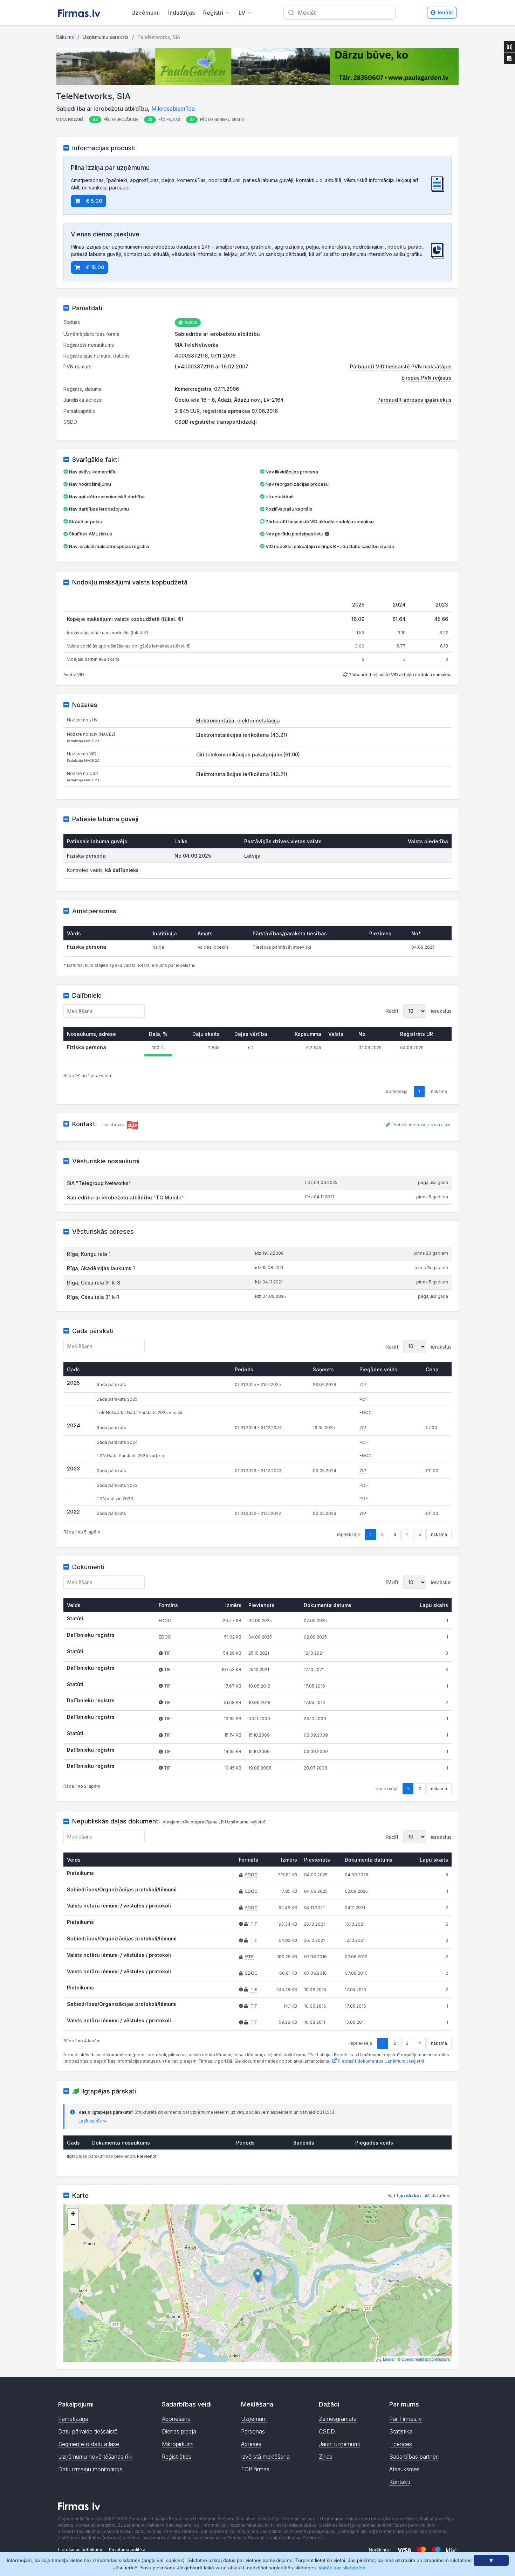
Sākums (65, 37)
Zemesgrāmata (338, 2419)
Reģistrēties (177, 2457)
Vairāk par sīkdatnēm (342, 2568)
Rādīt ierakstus (419, 1011)
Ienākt (445, 12)
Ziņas (326, 2457)
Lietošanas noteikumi (80, 2550)
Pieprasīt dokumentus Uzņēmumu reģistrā (380, 2061)
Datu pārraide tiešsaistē (88, 2431)
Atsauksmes (404, 2469)
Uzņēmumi (146, 13)
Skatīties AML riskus (91, 534)
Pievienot (147, 2156)
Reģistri (213, 13)
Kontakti (400, 2482)
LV (242, 13)
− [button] (73, 2224)
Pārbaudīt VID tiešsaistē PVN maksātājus (401, 366)
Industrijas (181, 13)
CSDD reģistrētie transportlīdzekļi (216, 422)
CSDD (327, 2431)
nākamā (439, 1534)
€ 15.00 (95, 267)
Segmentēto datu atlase (89, 2444)
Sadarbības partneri (414, 2457)
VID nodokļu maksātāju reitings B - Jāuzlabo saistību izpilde (330, 546)
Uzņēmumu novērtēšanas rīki (95, 2457)
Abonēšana (176, 2419)
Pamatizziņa (73, 2419)
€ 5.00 (94, 201)
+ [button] (73, 2214)
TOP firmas (255, 2469)
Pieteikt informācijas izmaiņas (421, 1125)
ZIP (363, 1428)
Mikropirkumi (178, 2444)
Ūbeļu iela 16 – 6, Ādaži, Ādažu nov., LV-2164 (229, 400)
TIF (254, 1924)
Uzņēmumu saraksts (106, 37)
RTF (249, 1957)
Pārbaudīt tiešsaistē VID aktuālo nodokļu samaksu (319, 521)
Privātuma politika (127, 2550)
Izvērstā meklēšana (265, 2457)
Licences (401, 2444)
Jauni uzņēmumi (339, 2444)
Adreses (251, 2444)
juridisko (409, 2196)
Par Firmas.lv (406, 2419)
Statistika (401, 2431)
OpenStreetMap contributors (426, 2359)
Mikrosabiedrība (173, 109)
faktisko (430, 2196)
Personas (253, 2431)
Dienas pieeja (179, 2431)
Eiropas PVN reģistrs (427, 378)
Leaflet (389, 2359)
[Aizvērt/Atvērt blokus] (509, 47)
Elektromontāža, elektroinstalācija (238, 721)
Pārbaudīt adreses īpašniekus (414, 400)
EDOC (251, 1875)
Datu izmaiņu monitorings (90, 2469)
